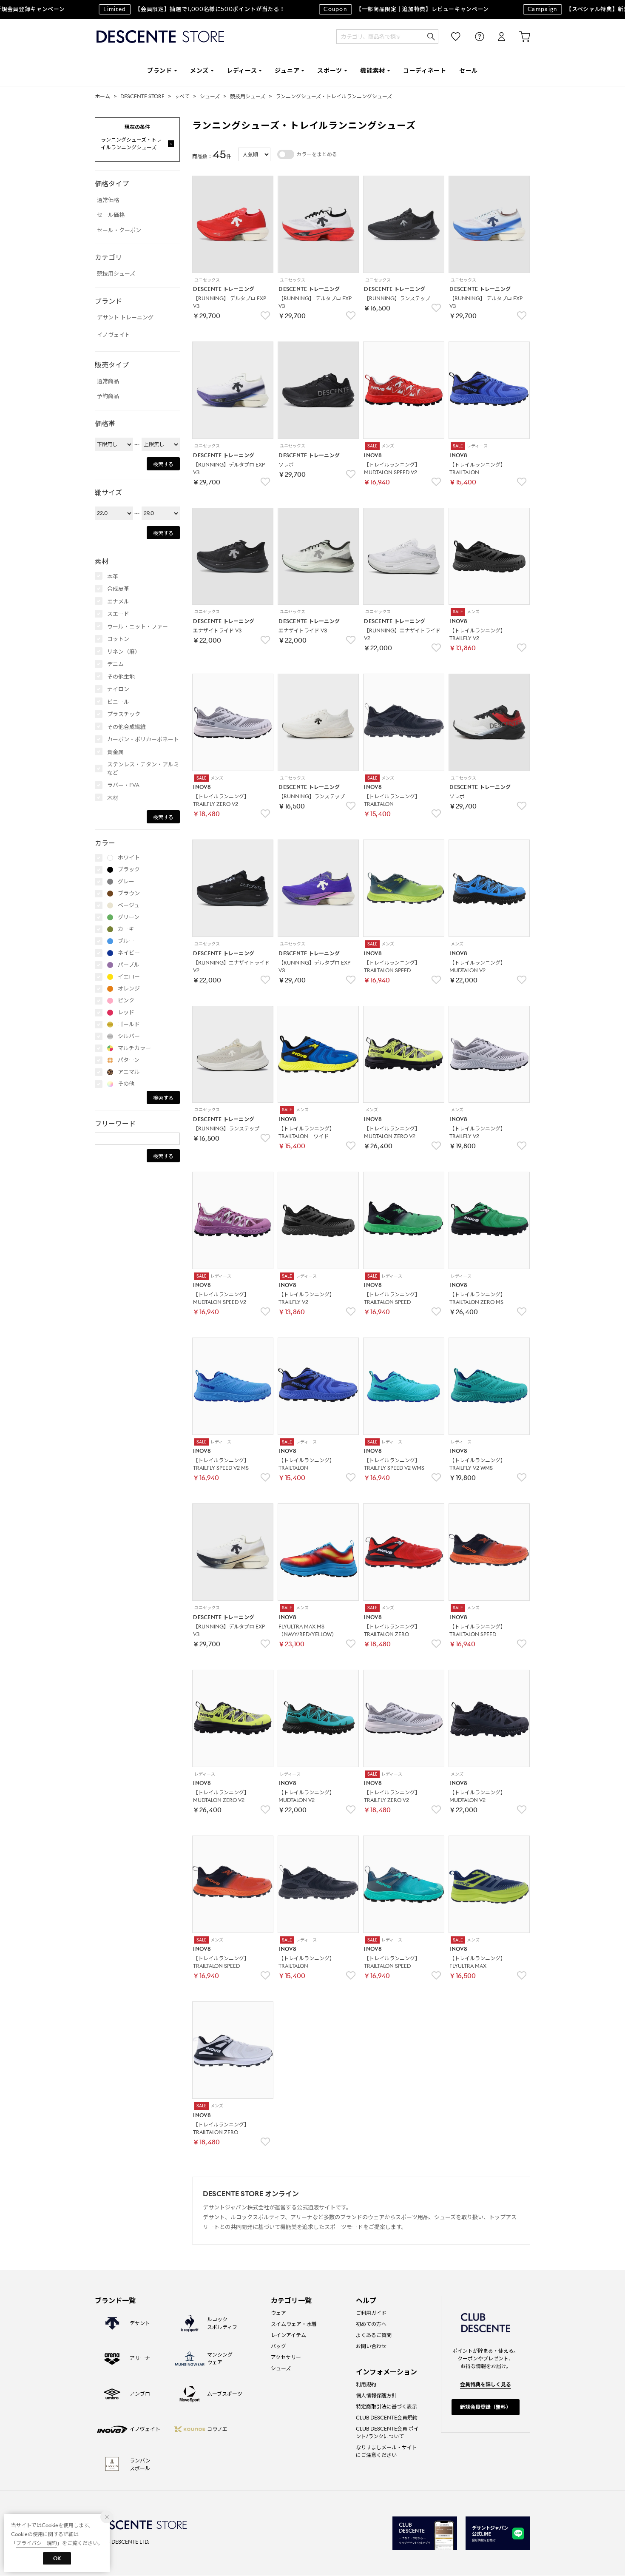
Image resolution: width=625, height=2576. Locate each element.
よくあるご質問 (374, 2335)
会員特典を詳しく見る (486, 2384)
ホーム (102, 96)
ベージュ (129, 905)
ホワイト (129, 858)
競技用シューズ (248, 96)
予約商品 (108, 396)
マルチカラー (134, 1048)
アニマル (129, 1072)
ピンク (126, 1001)
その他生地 (121, 677)
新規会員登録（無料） (486, 2407)
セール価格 (111, 215)
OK (57, 2558)
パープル (129, 965)
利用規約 (366, 2384)
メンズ (199, 71)
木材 (113, 798)
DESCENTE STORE (160, 37)
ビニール (118, 702)
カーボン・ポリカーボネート (143, 739)
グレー (126, 881)
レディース (242, 71)
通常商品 (108, 381)
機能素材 (373, 71)
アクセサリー (286, 2357)
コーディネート (425, 71)
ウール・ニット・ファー (138, 627)
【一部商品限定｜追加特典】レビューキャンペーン (385, 9)
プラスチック (124, 714)
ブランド (160, 71)
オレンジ (129, 989)
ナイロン (118, 689)
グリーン (129, 917)
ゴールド (129, 1024)
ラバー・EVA (123, 785)
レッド (126, 1012)
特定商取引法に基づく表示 (386, 2407)
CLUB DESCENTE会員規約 (387, 2418)
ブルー (126, 941)
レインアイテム (288, 2335)
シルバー (129, 1036)
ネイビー (129, 953)
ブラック (129, 870)
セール (469, 71)
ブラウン (129, 893)
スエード (118, 614)
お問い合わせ (371, 2346)
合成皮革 (118, 589)
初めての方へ (371, 2324)
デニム (115, 664)
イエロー (129, 977)
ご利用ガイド (371, 2313)
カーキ (126, 929)
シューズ (210, 96)
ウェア (278, 2313)
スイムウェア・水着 (294, 2324)
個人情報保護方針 (376, 2395)
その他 (126, 1084)
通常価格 (108, 200)
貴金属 (115, 752)
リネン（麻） (124, 652)
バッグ (278, 2346)
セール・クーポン (119, 230)
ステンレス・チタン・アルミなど (143, 769)
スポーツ (330, 71)
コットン (118, 639)
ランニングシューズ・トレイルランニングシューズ (334, 96)
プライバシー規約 (37, 2543)
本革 (113, 576)
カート (519, 37)
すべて (182, 96)
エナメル (118, 602)
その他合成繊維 (126, 727)
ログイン (496, 37)
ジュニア (287, 71)
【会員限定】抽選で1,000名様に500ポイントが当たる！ (173, 9)
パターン (129, 1060)
